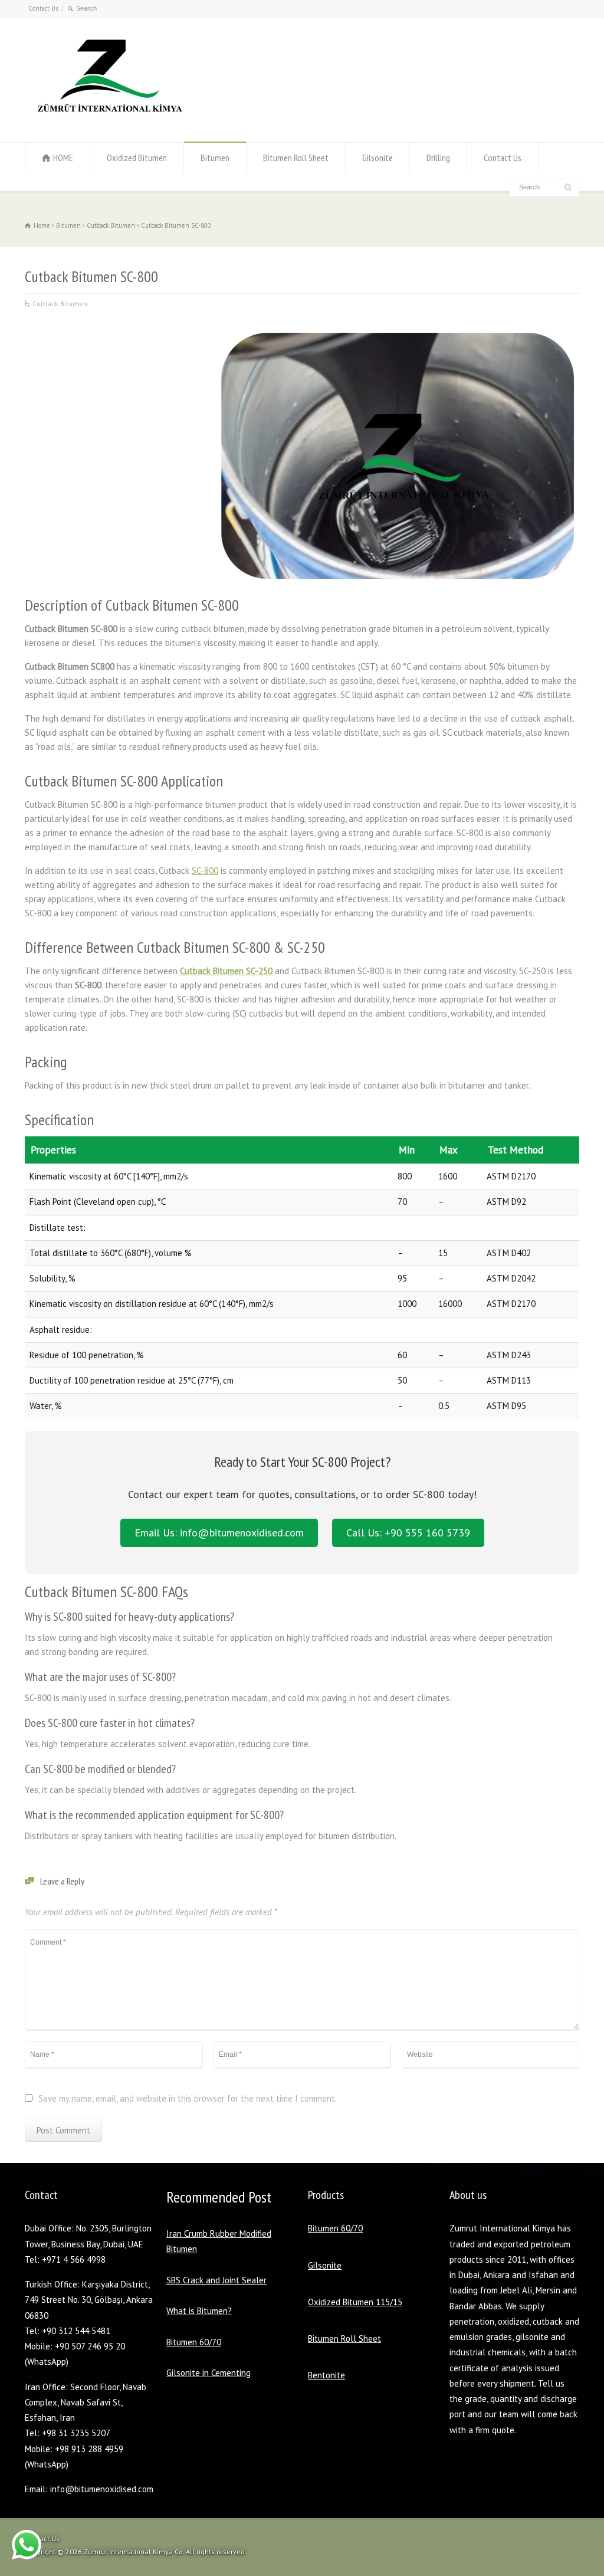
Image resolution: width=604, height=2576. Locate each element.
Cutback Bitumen (60, 304)
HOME (63, 158)
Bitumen (215, 158)
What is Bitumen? (199, 2311)
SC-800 (205, 871)
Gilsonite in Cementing (209, 2373)
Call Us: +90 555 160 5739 (408, 1533)
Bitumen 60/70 (194, 2342)
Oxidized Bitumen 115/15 (355, 2302)
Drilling (438, 158)
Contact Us (43, 8)
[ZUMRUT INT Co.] (107, 119)
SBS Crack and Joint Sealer (216, 2280)
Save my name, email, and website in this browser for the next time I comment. (188, 2099)
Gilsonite (377, 158)
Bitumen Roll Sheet (296, 158)
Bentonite (326, 2375)
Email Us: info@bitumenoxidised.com (219, 1533)
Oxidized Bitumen (137, 158)
